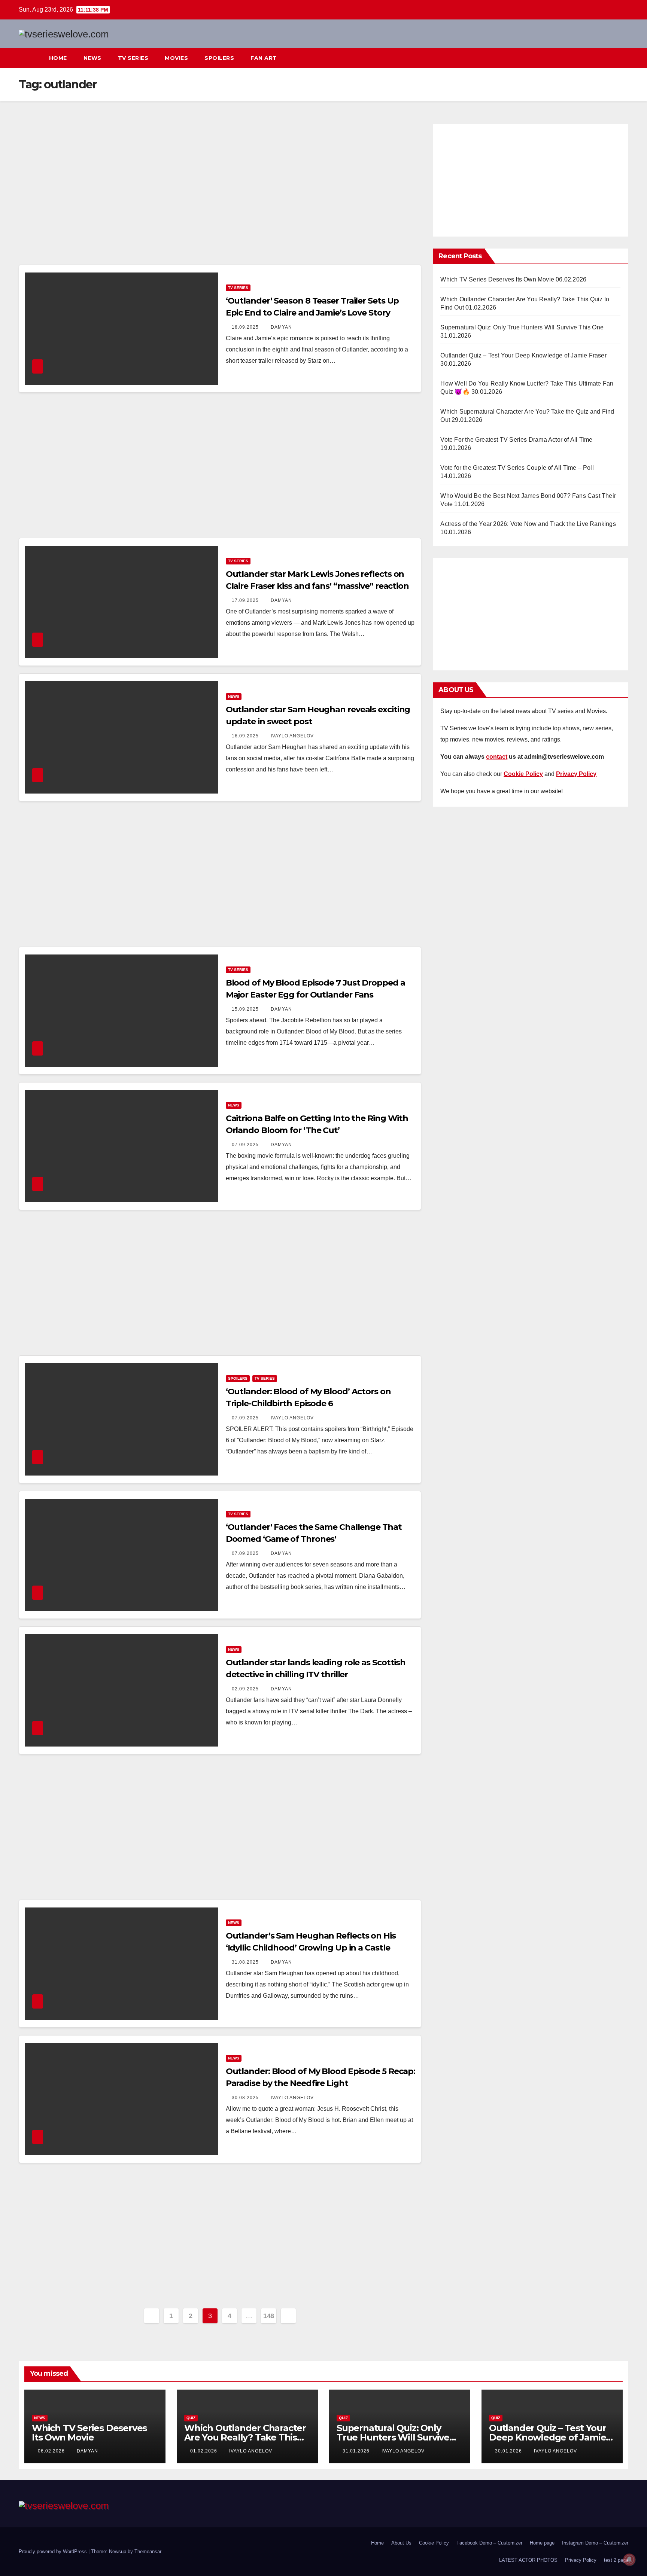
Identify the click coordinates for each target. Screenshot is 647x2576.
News (92, 58)
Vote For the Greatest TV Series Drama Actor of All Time (516, 440)
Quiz (191, 2418)
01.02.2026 (204, 2451)
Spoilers (219, 58)
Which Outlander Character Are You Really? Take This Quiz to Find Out (245, 2437)
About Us (401, 2543)
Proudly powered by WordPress (54, 2551)
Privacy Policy (581, 2560)
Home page (542, 2543)
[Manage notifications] (629, 2560)
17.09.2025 (246, 600)
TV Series (133, 58)
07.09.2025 (246, 1145)
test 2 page (616, 2560)
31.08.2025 (246, 1962)
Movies (176, 58)
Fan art (264, 58)
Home (58, 58)
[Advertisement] (220, 192)
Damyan (281, 327)
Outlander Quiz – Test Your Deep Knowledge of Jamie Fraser (523, 355)
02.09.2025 (246, 1689)
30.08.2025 (246, 2098)
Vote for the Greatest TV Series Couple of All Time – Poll (517, 468)
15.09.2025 (246, 1009)
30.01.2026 (509, 2451)
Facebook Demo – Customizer (489, 2543)
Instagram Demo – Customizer (595, 2543)
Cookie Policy (434, 2543)
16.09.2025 (246, 736)
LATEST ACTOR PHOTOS (528, 2560)
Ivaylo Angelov (292, 736)
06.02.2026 (52, 2451)
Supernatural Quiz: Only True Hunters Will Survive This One (522, 327)
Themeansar (148, 2551)
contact (497, 757)
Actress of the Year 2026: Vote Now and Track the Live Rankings (528, 524)
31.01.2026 (357, 2451)
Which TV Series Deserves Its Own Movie (497, 279)
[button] (609, 58)
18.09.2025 (246, 327)
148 (269, 2316)
